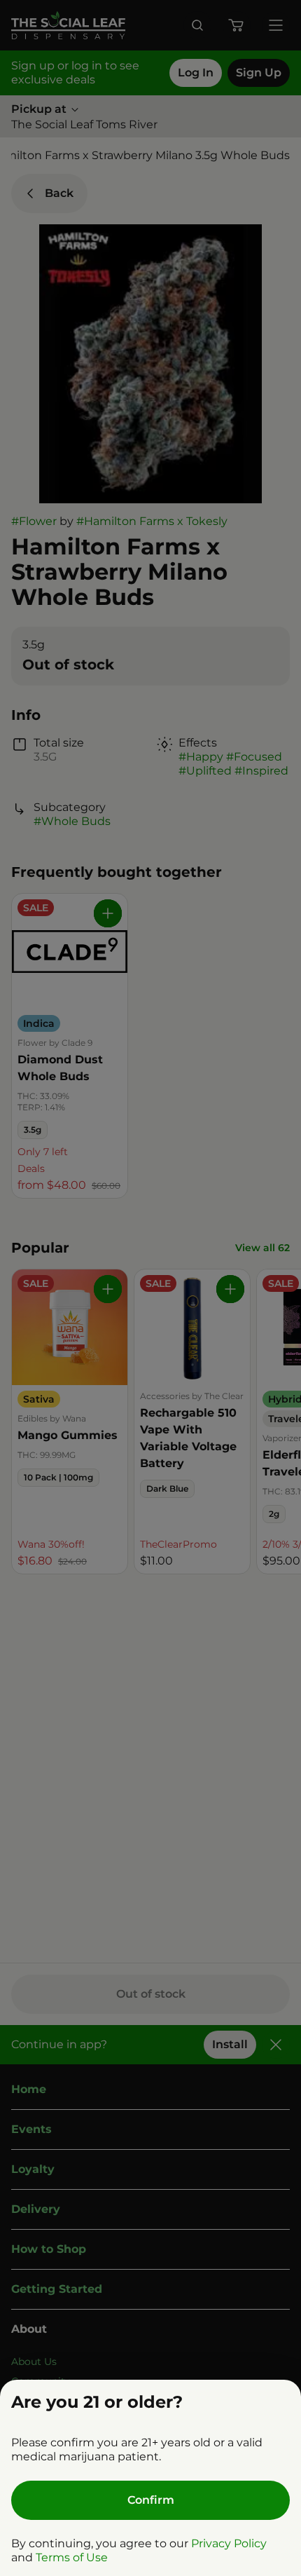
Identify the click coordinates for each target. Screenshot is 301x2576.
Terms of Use (72, 2557)
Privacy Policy (229, 2543)
